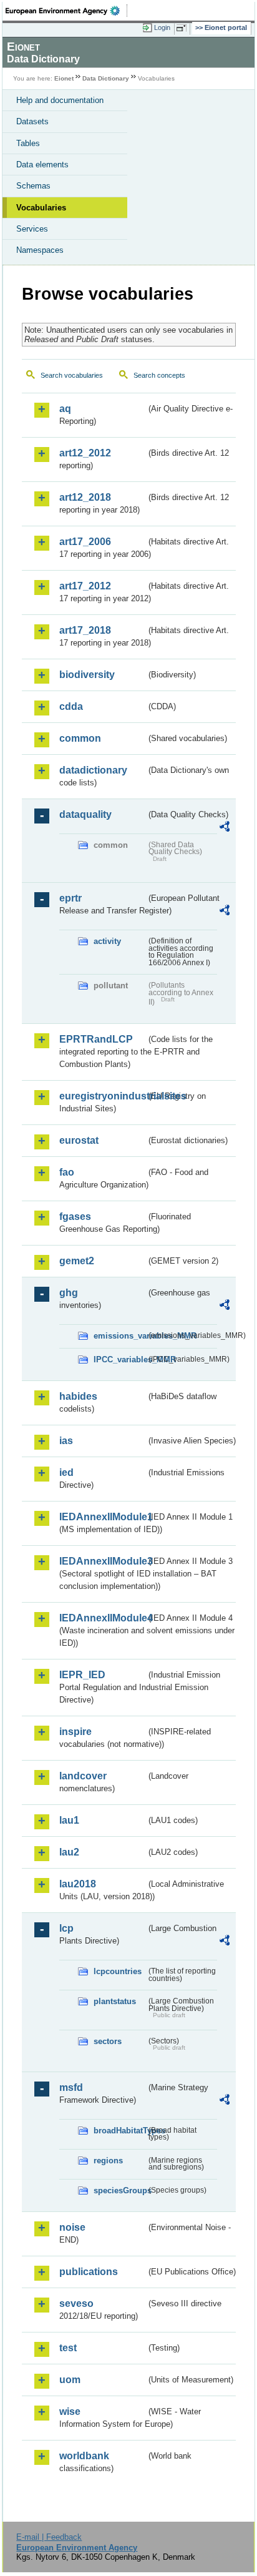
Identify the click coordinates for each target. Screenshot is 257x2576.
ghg (69, 1293)
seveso (76, 2303)
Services (32, 229)
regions (108, 2161)
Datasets (32, 121)
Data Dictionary (106, 78)
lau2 (69, 1852)
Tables (28, 143)
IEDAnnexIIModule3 (103, 1561)
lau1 (69, 1820)
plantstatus (115, 2001)
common (80, 738)
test (68, 2348)
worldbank (84, 2456)
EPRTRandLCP (96, 1039)
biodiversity (87, 675)
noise (72, 2227)
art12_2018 (85, 497)
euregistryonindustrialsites (103, 1096)
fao (67, 1172)
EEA (66, 11)
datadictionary (93, 770)
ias (66, 1441)
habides (78, 1396)
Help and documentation (60, 100)
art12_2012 (85, 453)
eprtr (70, 898)
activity (107, 941)
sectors (108, 2041)
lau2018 (78, 1884)
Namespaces (40, 250)
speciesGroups (120, 2190)
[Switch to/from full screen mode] (183, 28)
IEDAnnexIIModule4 (103, 1618)
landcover (83, 1776)
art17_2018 (85, 630)
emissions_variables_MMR (120, 1336)
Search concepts (159, 375)
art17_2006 (85, 542)
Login (162, 27)
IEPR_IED (82, 1675)
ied (66, 1472)
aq (65, 409)
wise (70, 2411)
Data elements (42, 165)
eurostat (79, 1140)
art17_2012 (85, 586)
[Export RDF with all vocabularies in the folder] (225, 828)
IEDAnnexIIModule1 (103, 1517)
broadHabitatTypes (120, 2131)
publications (89, 2272)
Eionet (64, 78)
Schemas (33, 186)
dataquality (85, 814)
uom (70, 2380)
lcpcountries (118, 1971)
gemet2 (77, 1261)
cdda (71, 706)
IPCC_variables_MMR (120, 1359)
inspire (75, 1732)
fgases (75, 1217)
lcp (66, 1928)
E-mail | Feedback (49, 2537)
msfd (71, 2087)
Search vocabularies (72, 375)
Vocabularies (41, 208)
